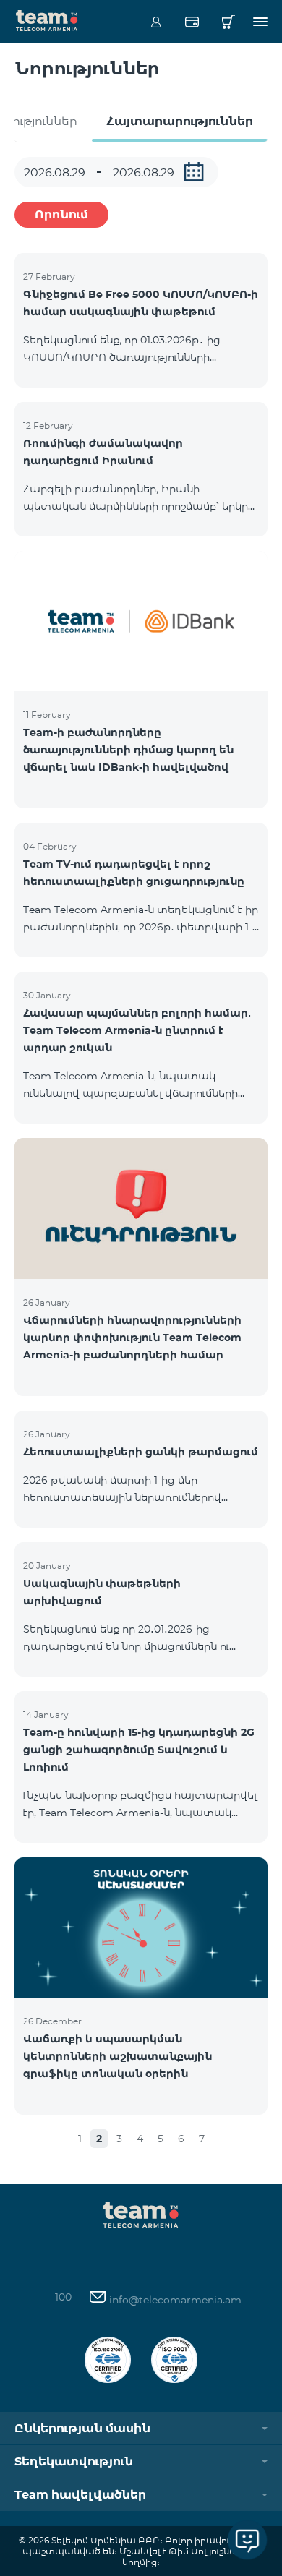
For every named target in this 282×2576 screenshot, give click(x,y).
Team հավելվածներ (80, 2495)
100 (63, 2297)
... (194, 171)
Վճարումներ (192, 22)
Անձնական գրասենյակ (156, 22)
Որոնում (61, 214)
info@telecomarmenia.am (174, 2300)
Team (47, 20)
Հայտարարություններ (180, 121)
